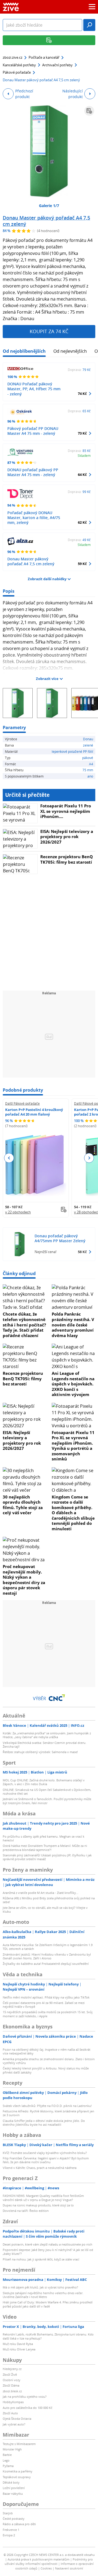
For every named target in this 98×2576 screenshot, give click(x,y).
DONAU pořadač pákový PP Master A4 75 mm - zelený (33, 472)
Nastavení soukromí (69, 2568)
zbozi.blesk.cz (12, 2391)
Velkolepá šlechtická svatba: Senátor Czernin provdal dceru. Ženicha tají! (45, 1745)
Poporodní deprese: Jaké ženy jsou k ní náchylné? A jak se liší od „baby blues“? (48, 2252)
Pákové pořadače (17, 72)
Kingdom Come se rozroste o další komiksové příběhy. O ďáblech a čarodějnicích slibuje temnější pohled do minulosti (73, 1513)
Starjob (8, 2513)
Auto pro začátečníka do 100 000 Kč (27, 2408)
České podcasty (14, 2519)
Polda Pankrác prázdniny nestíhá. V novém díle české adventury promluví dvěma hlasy (73, 1325)
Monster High (12, 2449)
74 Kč (82, 394)
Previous (9, 1158)
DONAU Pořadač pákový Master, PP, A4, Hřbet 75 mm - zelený (34, 389)
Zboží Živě (10, 2374)
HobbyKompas (13, 2402)
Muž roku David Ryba (18, 2344)
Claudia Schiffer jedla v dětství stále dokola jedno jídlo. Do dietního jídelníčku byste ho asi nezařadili (44, 2123)
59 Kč (82, 564)
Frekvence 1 (11, 2530)
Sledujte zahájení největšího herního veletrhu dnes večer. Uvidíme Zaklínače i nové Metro (43, 2295)
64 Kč (82, 474)
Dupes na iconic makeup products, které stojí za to (38, 2205)
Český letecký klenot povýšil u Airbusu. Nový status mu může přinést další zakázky (46, 2070)
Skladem (84, 455)
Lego (6, 2460)
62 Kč (82, 522)
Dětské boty (11, 2482)
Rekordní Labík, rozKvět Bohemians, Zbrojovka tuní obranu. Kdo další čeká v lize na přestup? (48, 2336)
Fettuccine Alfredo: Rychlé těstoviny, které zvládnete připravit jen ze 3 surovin (48, 2113)
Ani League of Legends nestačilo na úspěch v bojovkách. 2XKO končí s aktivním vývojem (73, 1384)
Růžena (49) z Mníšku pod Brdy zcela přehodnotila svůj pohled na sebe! (49, 1900)
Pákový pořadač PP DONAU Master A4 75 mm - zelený (33, 431)
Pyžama (8, 2466)
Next (89, 1158)
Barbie (7, 2455)
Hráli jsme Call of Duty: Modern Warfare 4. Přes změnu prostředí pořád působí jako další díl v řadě (48, 2304)
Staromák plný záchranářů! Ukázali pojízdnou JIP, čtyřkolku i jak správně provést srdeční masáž (47, 1857)
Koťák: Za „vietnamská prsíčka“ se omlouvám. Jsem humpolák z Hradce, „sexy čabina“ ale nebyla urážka (47, 1735)
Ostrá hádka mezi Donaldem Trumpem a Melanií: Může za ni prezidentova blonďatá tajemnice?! (45, 1848)
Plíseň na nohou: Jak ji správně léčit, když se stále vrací (41, 2259)
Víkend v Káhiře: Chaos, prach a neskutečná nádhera (40, 2168)
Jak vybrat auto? (14, 2424)
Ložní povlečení (14, 2488)
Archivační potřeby (57, 65)
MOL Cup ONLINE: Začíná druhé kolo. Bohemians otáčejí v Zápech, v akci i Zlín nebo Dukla (44, 1782)
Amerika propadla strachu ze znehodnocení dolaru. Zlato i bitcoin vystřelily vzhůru (49, 2061)
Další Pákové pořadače (22, 1103)
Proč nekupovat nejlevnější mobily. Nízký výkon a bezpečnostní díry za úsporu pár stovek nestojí (24, 1580)
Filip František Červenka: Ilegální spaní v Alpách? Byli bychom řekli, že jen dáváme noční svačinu (46, 2160)
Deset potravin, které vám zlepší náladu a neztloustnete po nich (48, 2244)
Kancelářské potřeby (19, 65)
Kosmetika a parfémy (18, 2471)
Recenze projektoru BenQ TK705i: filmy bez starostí (67, 859)
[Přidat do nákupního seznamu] (89, 111)
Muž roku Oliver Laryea (19, 2349)
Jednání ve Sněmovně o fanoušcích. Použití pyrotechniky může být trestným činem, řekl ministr (47, 1801)
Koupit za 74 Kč (49, 331)
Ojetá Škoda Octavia (17, 2419)
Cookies (46, 2568)
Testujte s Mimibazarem (19, 2444)
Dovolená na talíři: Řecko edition (26, 2211)
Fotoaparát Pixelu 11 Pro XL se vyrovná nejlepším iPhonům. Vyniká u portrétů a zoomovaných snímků (73, 1446)
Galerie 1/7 (49, 206)
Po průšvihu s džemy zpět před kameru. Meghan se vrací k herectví (44, 1838)
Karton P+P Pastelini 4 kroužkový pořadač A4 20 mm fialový (34, 1112)
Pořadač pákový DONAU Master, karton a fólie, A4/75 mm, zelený (34, 518)
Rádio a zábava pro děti (19, 2524)
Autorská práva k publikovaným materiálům (39, 2559)
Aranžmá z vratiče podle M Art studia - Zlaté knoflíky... (41, 1893)
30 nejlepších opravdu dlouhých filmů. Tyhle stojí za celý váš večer (23, 1505)
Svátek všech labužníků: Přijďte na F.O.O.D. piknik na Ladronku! (47, 2106)
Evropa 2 (9, 2535)
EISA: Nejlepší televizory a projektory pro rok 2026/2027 (67, 837)
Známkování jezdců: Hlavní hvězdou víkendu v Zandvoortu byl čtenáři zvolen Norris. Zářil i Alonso (47, 1956)
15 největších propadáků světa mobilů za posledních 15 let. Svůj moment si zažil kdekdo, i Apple (48, 2014)
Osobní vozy (12, 2380)
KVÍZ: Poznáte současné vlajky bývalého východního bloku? (45, 2153)
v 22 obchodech (18, 1212)
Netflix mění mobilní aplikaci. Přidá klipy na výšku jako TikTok (46, 1997)
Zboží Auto (10, 2413)
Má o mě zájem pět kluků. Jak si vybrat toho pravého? (40, 2287)
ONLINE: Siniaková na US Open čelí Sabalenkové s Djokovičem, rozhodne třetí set (47, 1792)
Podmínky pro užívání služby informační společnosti (49, 2562)
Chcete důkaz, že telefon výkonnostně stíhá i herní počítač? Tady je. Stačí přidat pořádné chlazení (24, 1325)
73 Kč (82, 433)
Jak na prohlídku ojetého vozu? (25, 2397)
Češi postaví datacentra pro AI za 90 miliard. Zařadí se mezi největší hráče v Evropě (44, 2005)
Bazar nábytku (13, 2494)
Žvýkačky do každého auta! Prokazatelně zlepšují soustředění (46, 1964)
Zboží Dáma (11, 2385)
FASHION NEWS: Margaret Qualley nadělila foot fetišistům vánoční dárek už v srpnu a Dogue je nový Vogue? (43, 2198)
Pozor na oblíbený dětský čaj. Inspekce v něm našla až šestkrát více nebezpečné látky (47, 2051)
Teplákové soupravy (17, 2477)
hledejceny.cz (12, 2369)
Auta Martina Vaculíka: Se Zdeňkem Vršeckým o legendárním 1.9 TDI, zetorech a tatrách (48, 1947)
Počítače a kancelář (44, 57)
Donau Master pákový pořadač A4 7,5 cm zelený (46, 221)
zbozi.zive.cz (13, 57)
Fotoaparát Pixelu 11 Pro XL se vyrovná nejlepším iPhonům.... (66, 811)
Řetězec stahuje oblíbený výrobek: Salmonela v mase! (40, 1752)
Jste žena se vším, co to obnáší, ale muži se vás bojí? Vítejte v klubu (45, 1910)
